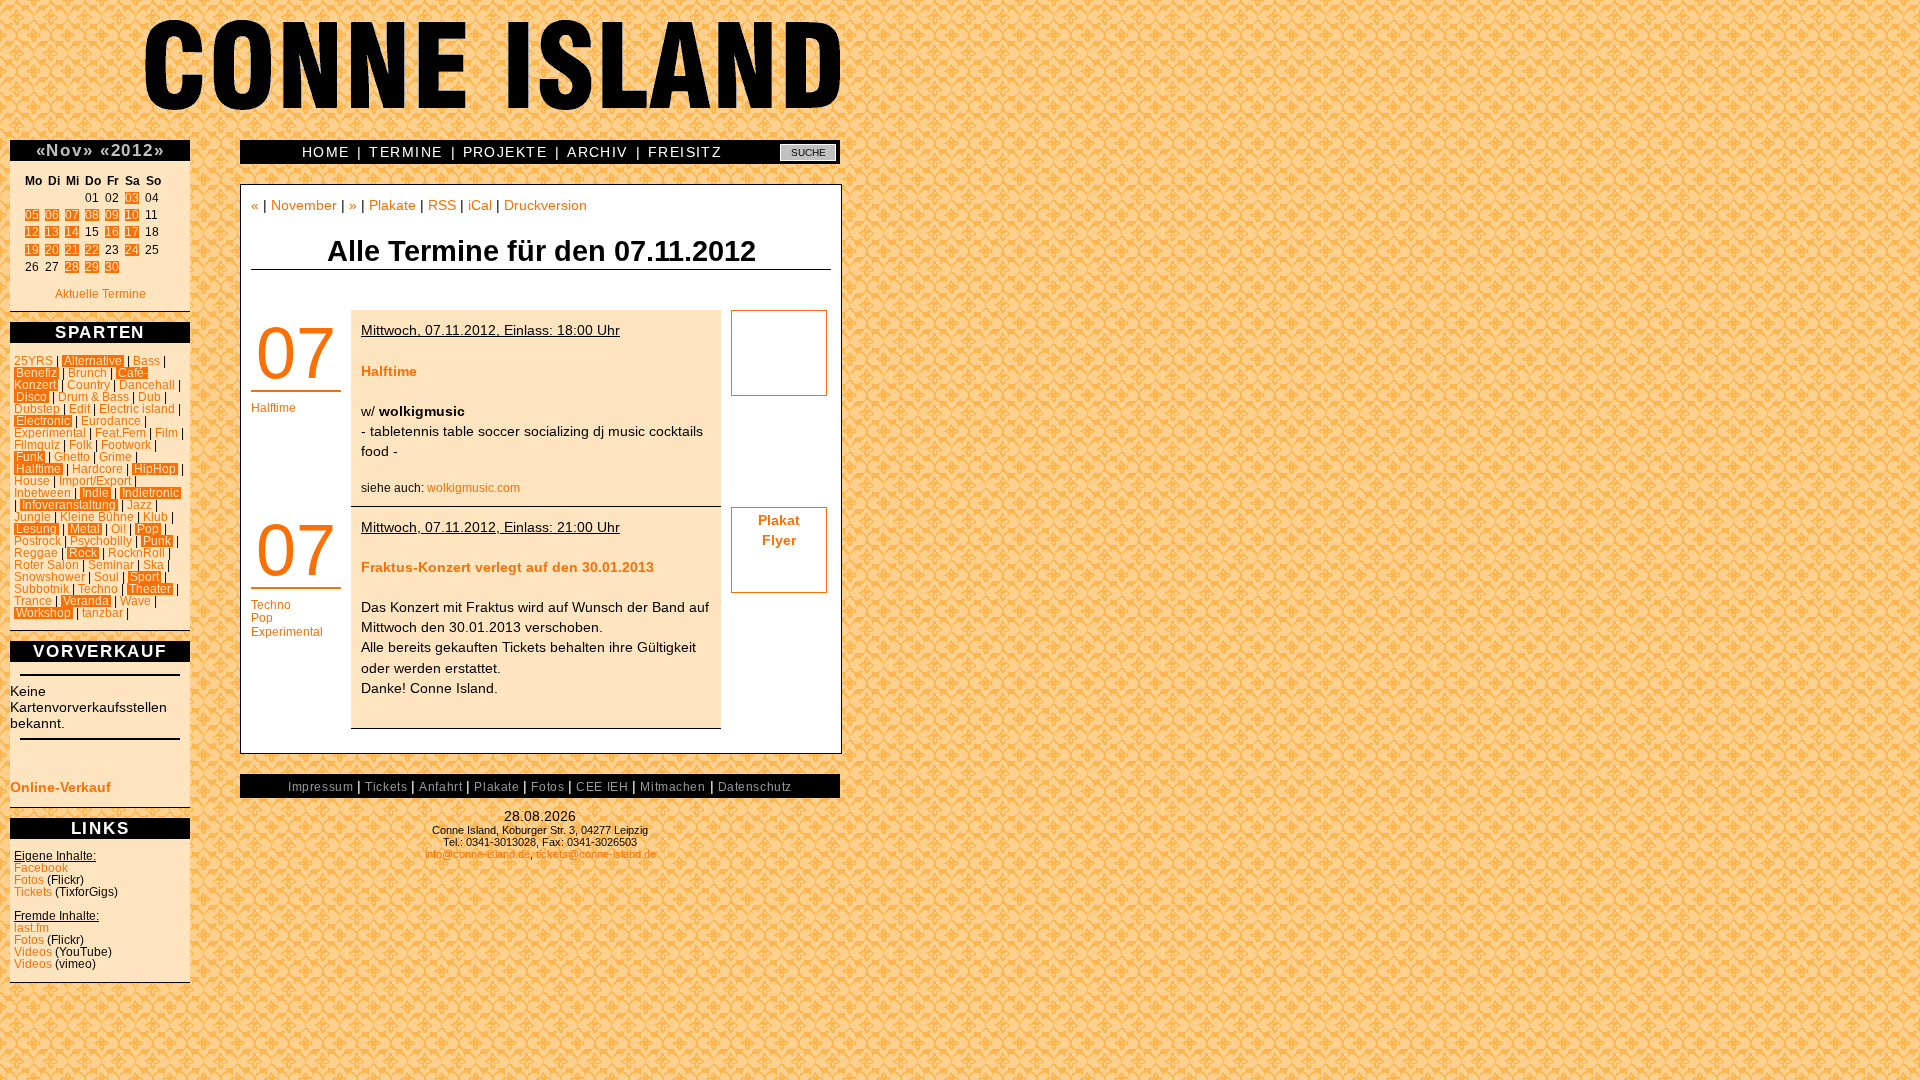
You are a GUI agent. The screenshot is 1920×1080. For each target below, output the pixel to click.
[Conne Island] (960, 80)
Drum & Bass (93, 397)
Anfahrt (440, 787)
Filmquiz (37, 445)
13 (52, 232)
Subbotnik (41, 589)
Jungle (32, 517)
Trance (33, 601)
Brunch (87, 373)
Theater (150, 589)
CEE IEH (602, 787)
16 (112, 232)
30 (112, 267)
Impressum (320, 787)
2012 (132, 150)
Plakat (779, 520)
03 (132, 198)
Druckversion (545, 205)
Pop (148, 529)
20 (52, 250)
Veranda (86, 601)
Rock (83, 553)
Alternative (93, 361)
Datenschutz (755, 787)
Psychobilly (101, 541)
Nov (64, 150)
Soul (106, 577)
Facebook (41, 868)
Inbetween (42, 493)
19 (32, 250)
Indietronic (150, 493)
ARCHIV (597, 152)
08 (92, 215)
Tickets (33, 892)
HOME (326, 152)
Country (88, 385)
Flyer (779, 540)
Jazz (139, 505)
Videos (33, 952)
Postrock (37, 541)
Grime (115, 457)
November (304, 205)
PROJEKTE (505, 152)
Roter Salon (46, 565)
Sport (144, 577)
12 (32, 232)
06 (52, 215)
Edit (79, 409)
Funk (29, 457)
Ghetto (72, 457)
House (32, 481)
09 (112, 215)
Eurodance (111, 421)
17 (132, 232)
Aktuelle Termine (100, 294)
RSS (442, 205)
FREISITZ (685, 152)
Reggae (36, 553)
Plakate (392, 205)
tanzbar (102, 613)
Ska (153, 565)
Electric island (137, 409)
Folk (80, 445)
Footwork (126, 445)
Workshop (43, 613)
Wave (135, 601)
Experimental (50, 433)
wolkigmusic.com (473, 488)
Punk (157, 541)
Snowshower (49, 577)
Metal (85, 529)
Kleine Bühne (97, 517)
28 (72, 267)
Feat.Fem (120, 433)
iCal (480, 205)
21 (72, 250)
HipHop (155, 469)
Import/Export (95, 481)
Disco (31, 397)
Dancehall (147, 385)
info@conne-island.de (477, 854)
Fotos (29, 880)
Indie (95, 493)
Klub (155, 517)
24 (132, 250)
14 (72, 232)
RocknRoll (136, 553)
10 (132, 215)
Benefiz (36, 373)
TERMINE (405, 152)
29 (92, 267)
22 (92, 250)
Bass (146, 361)
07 (72, 215)
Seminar (111, 565)
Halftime (38, 469)
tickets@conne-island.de (596, 854)
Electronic (43, 421)
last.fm (31, 928)
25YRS (33, 361)
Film (166, 433)
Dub (149, 397)
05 (32, 215)
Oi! (118, 529)
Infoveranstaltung (69, 505)
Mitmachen (672, 787)
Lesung (36, 529)
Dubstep (37, 409)
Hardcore (97, 469)
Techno (98, 589)
